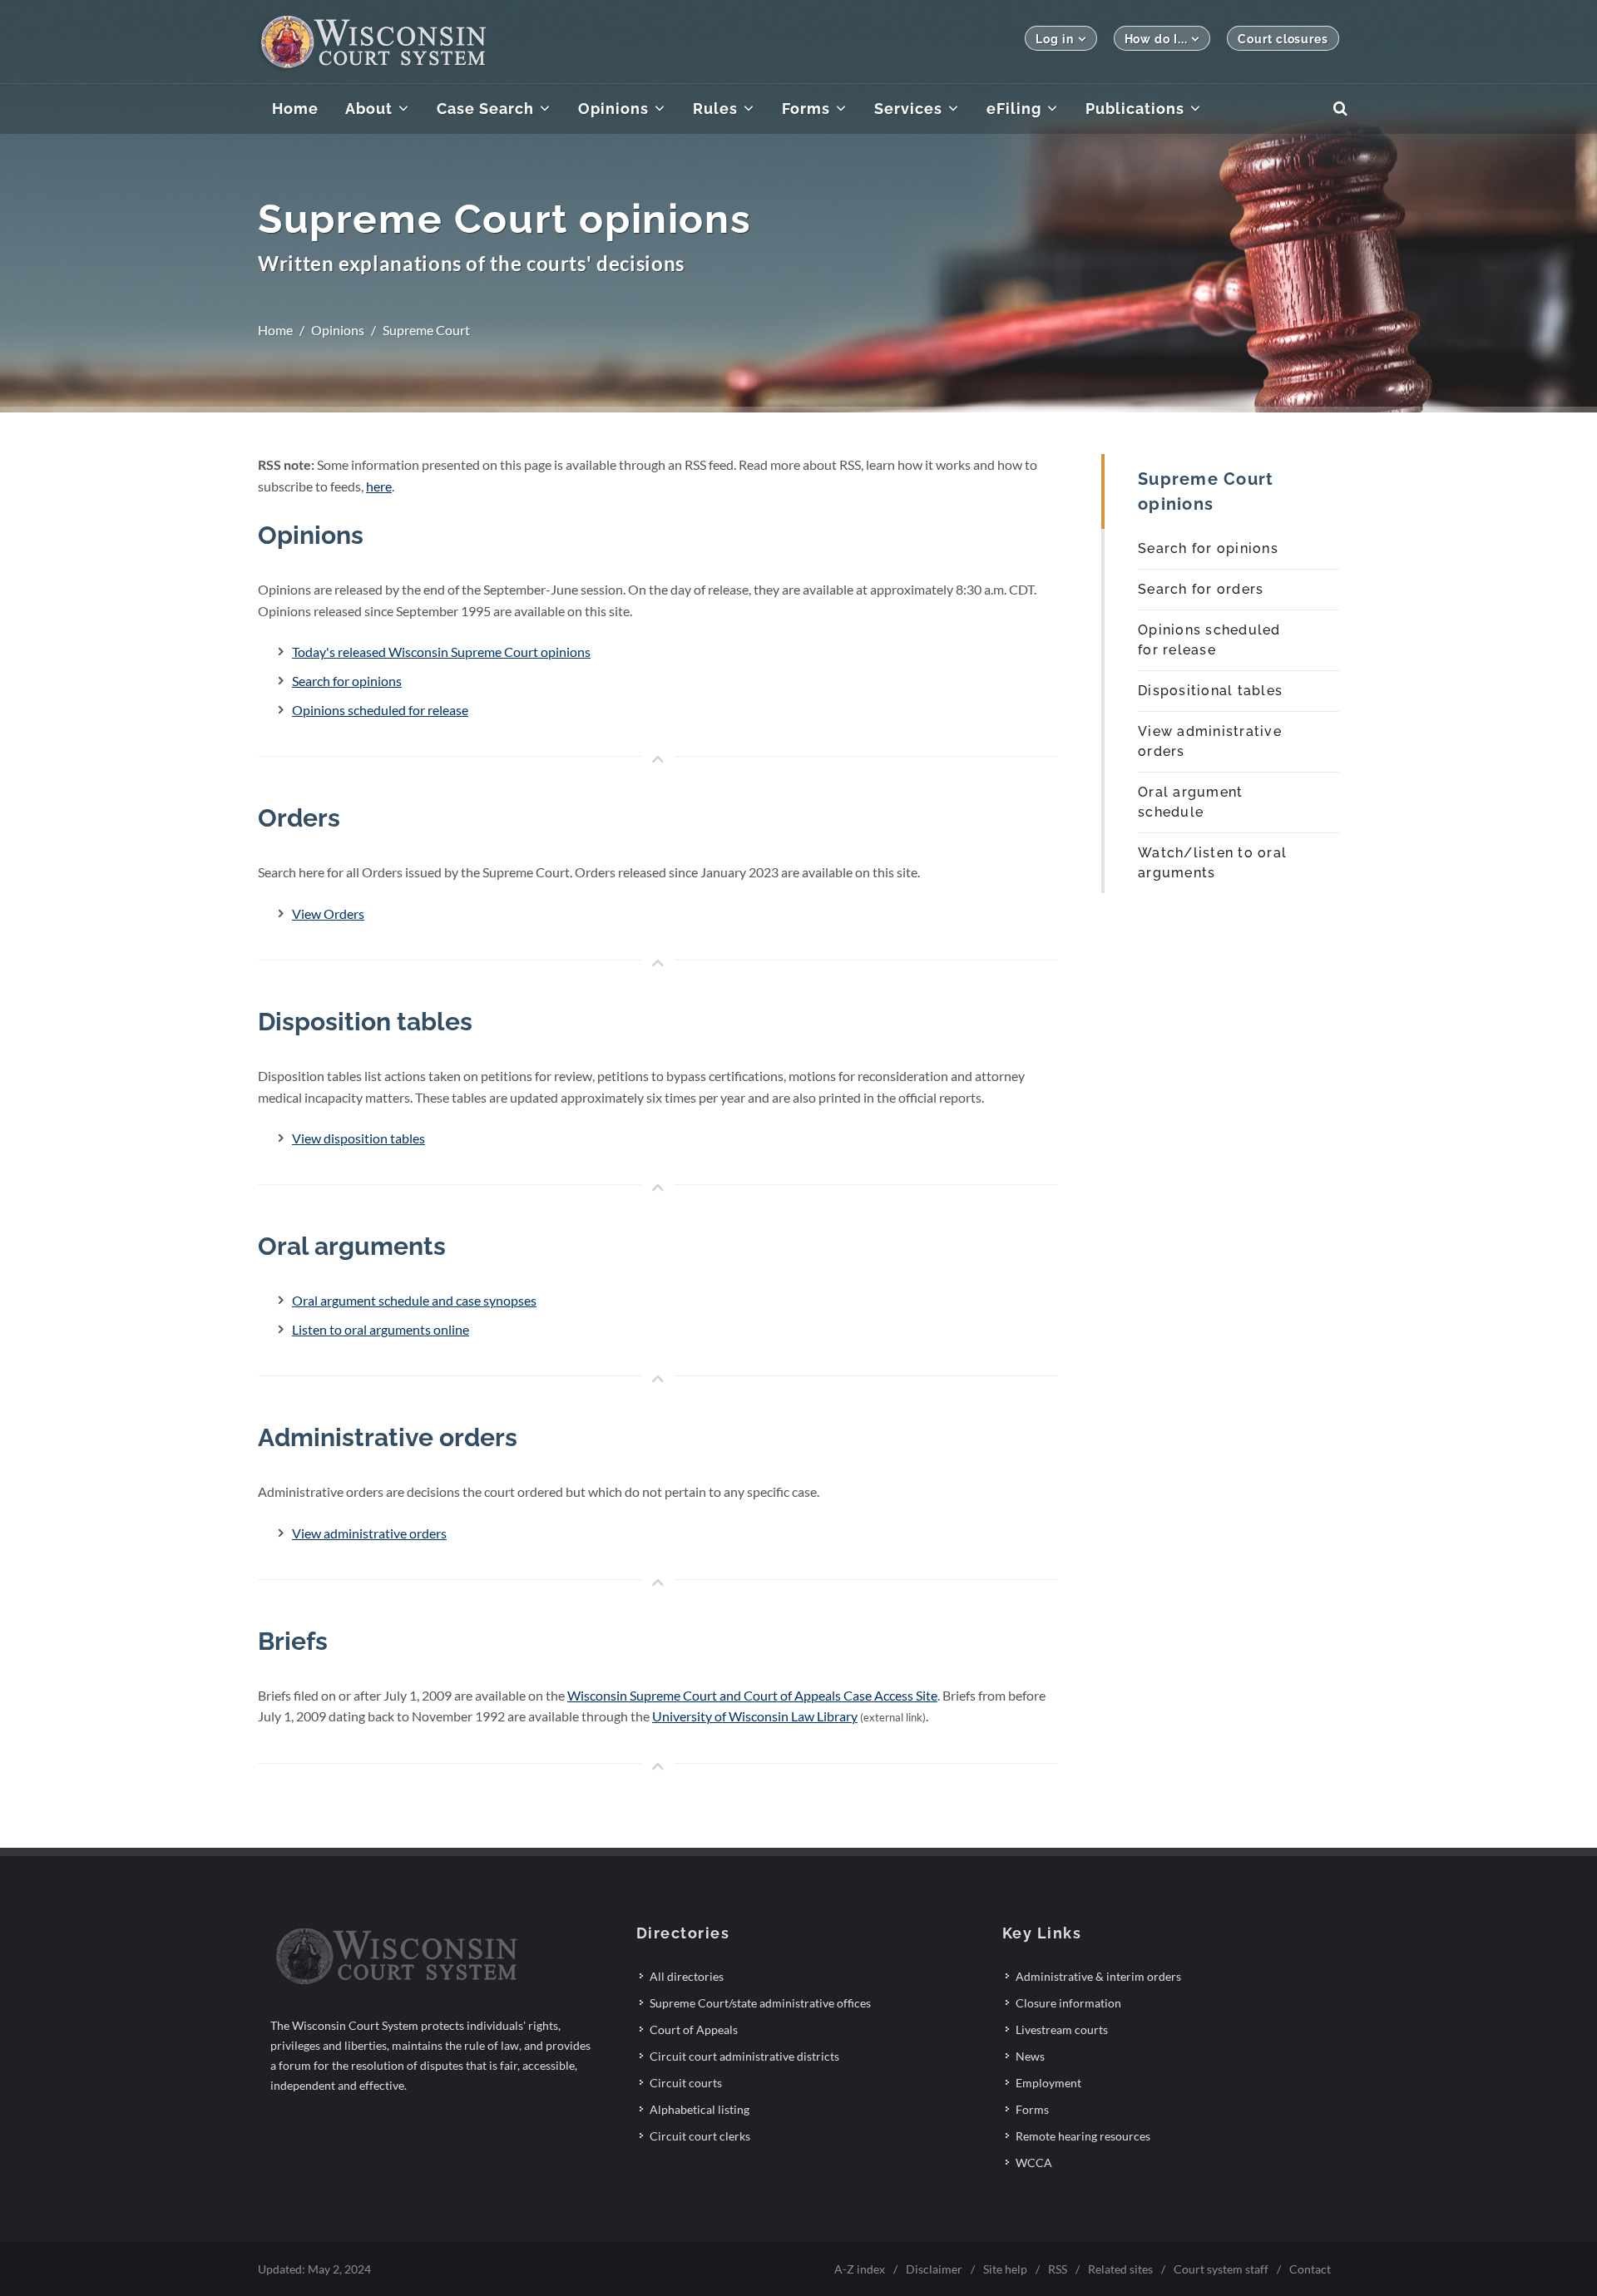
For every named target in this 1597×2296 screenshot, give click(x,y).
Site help (1005, 2269)
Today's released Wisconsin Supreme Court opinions (441, 652)
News (1030, 2056)
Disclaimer (934, 2269)
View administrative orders (369, 1533)
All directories (687, 1976)
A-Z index (860, 2269)
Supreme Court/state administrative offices (760, 2003)
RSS (1058, 2269)
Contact (1310, 2269)
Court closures (1283, 39)
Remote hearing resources (1083, 2136)
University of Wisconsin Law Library (755, 1716)
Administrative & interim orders (1098, 1976)
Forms (1032, 2109)
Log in (1054, 39)
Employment (1048, 2083)
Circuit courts (686, 2083)
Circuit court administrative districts (744, 2056)
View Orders (328, 913)
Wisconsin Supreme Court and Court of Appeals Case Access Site (752, 1695)
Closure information (1068, 2003)
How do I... (1156, 39)
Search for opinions (347, 681)
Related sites (1120, 2269)
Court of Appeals (694, 2029)
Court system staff (1221, 2269)
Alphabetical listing (700, 2109)
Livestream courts (1062, 2029)
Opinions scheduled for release (380, 710)
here (379, 486)
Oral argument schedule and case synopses (414, 1300)
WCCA (1034, 2163)
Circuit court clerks (700, 2136)
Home (275, 330)
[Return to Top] (658, 760)
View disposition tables (358, 1138)
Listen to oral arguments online (381, 1329)
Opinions (338, 330)
